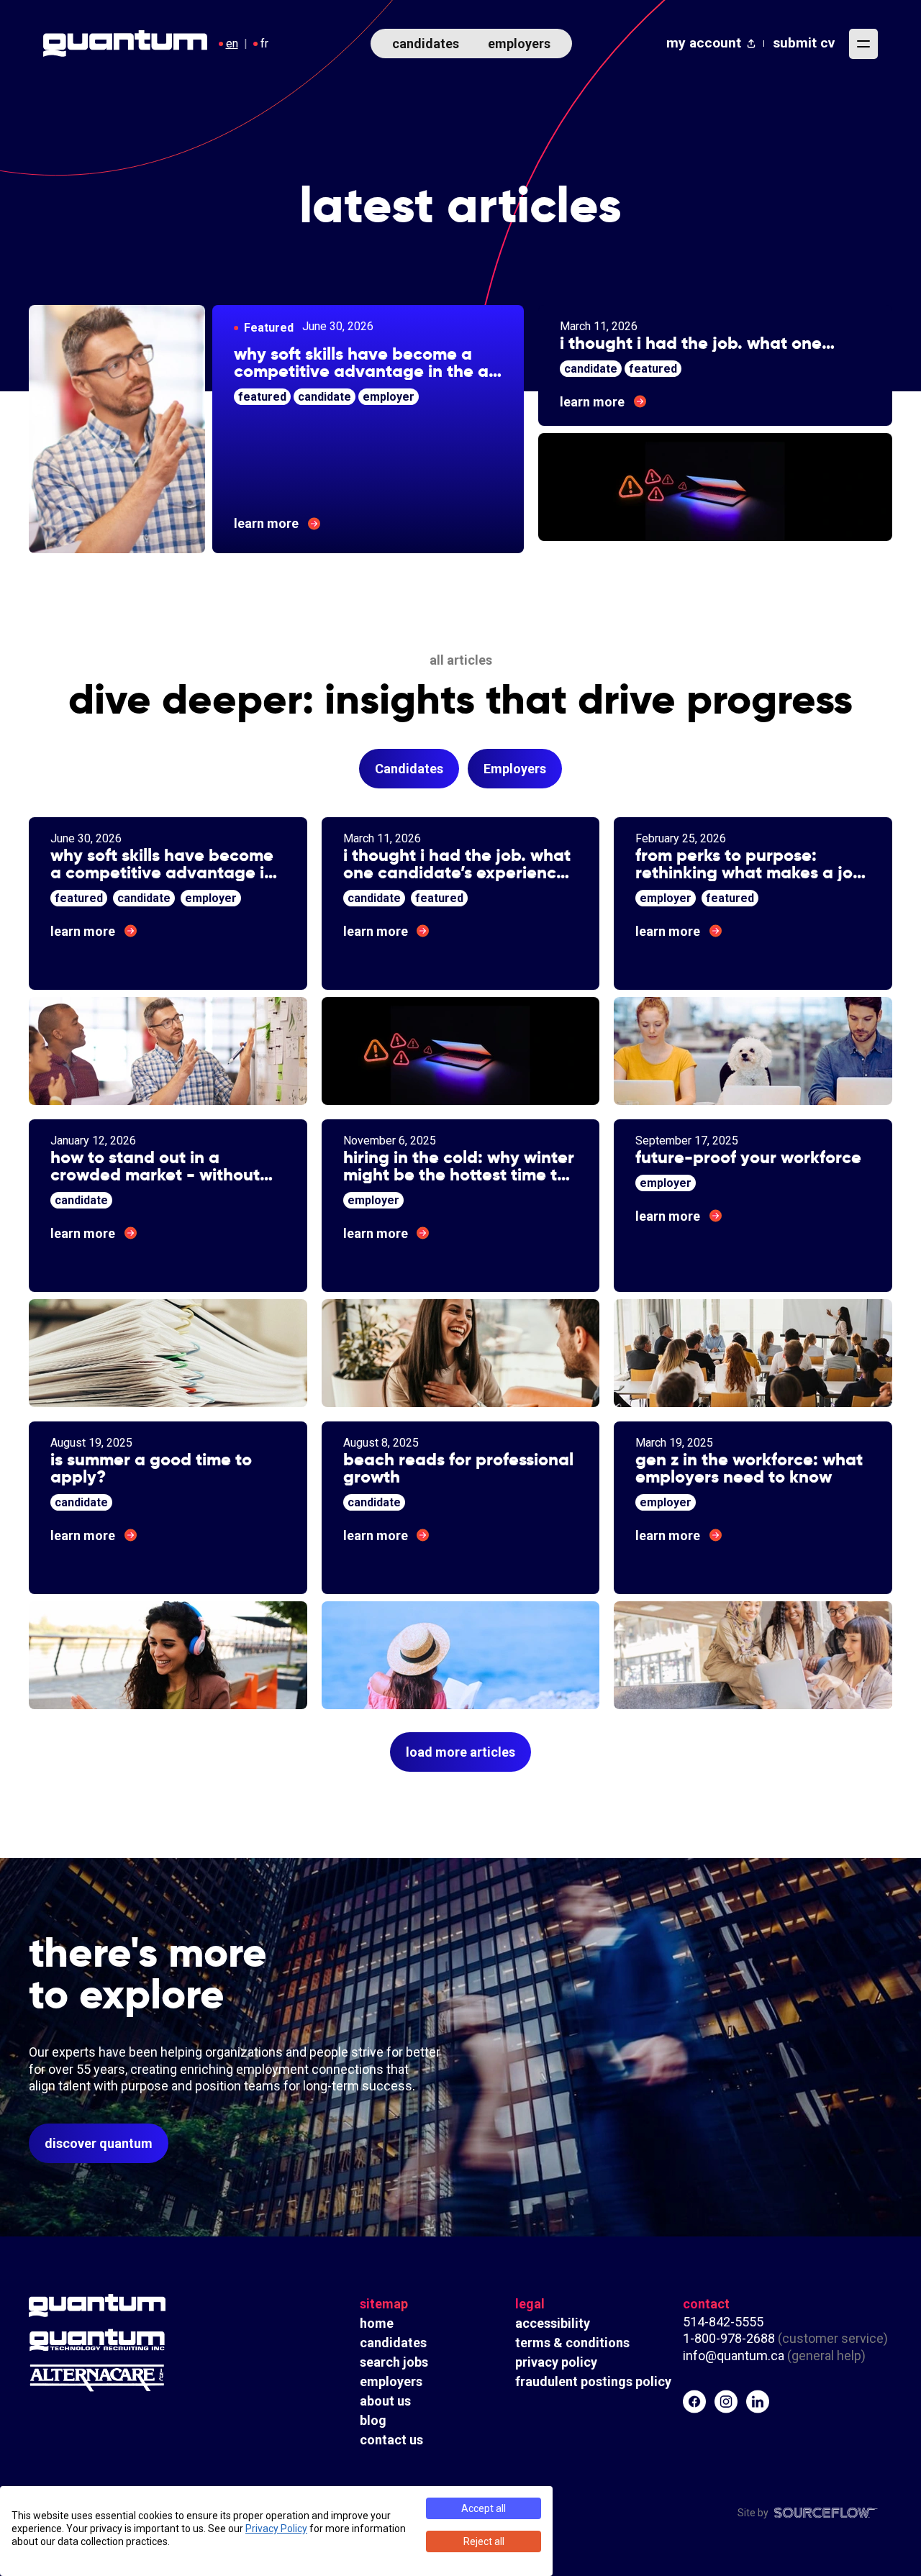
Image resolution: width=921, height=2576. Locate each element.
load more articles (460, 1752)
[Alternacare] (137, 2378)
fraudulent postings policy (593, 2381)
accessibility (553, 2323)
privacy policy (556, 2362)
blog (373, 2420)
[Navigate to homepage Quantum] (125, 44)
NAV (863, 44)
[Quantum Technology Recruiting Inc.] (137, 2340)
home (377, 2323)
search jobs (394, 2362)
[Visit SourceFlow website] (826, 2513)
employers (519, 44)
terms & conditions (572, 2343)
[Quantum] (137, 2306)
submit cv (804, 43)
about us (385, 2401)
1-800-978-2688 (729, 2338)
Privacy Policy (276, 2529)
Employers (515, 769)
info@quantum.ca (734, 2356)
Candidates (409, 769)
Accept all (484, 2508)
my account (704, 43)
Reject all (484, 2541)
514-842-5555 (725, 2322)
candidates (426, 44)
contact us (391, 2440)
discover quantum (99, 2143)
